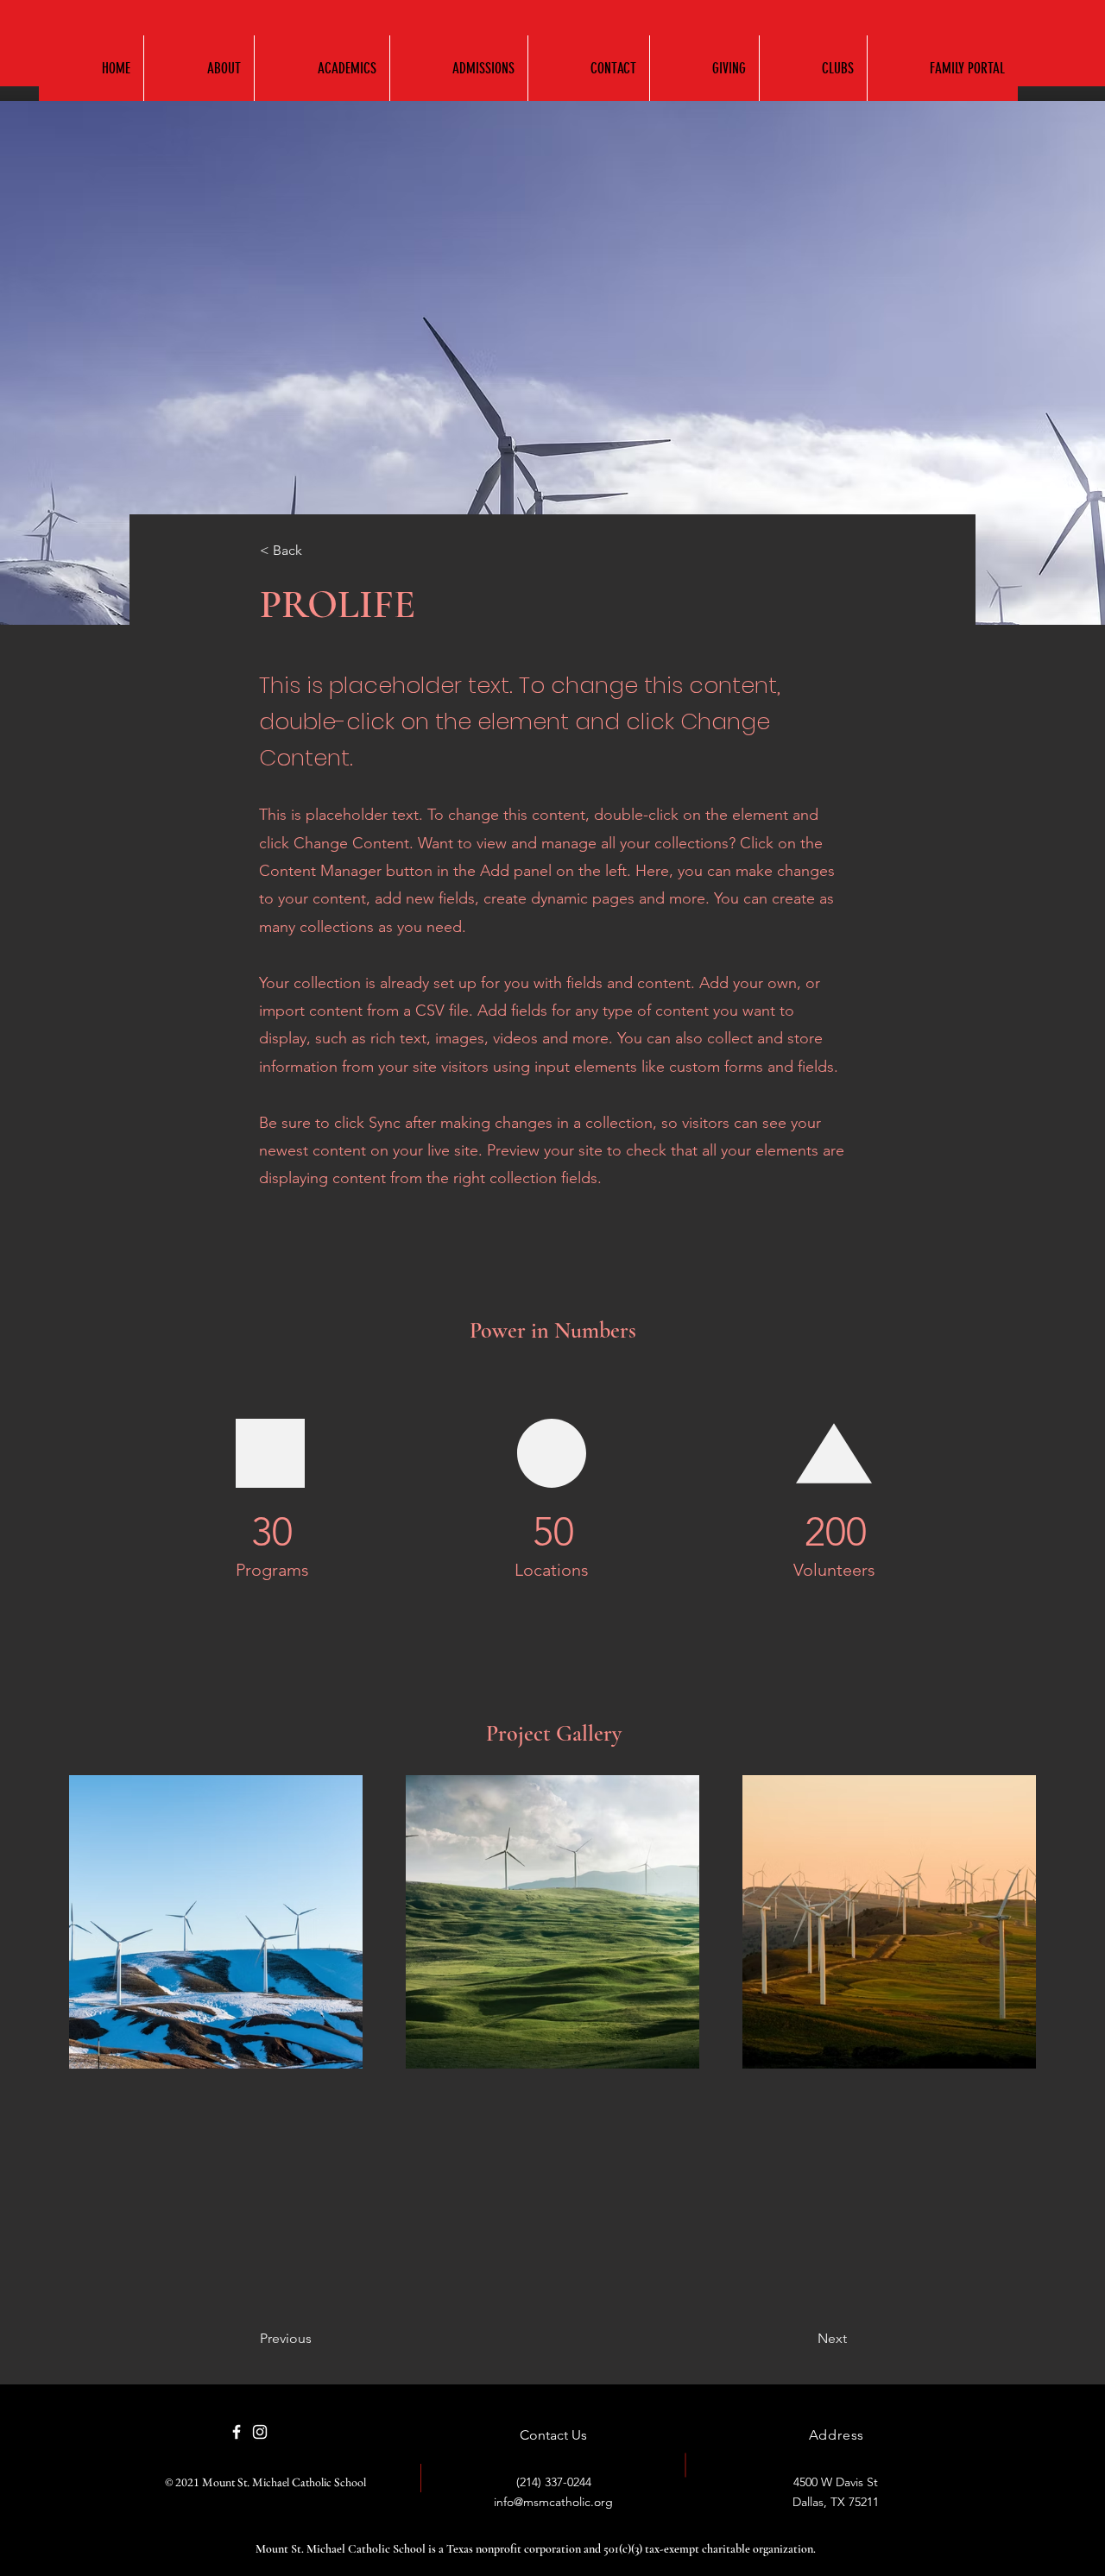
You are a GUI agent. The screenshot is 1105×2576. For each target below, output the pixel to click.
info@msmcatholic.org (553, 2502)
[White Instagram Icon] (260, 2432)
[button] (322, 68)
